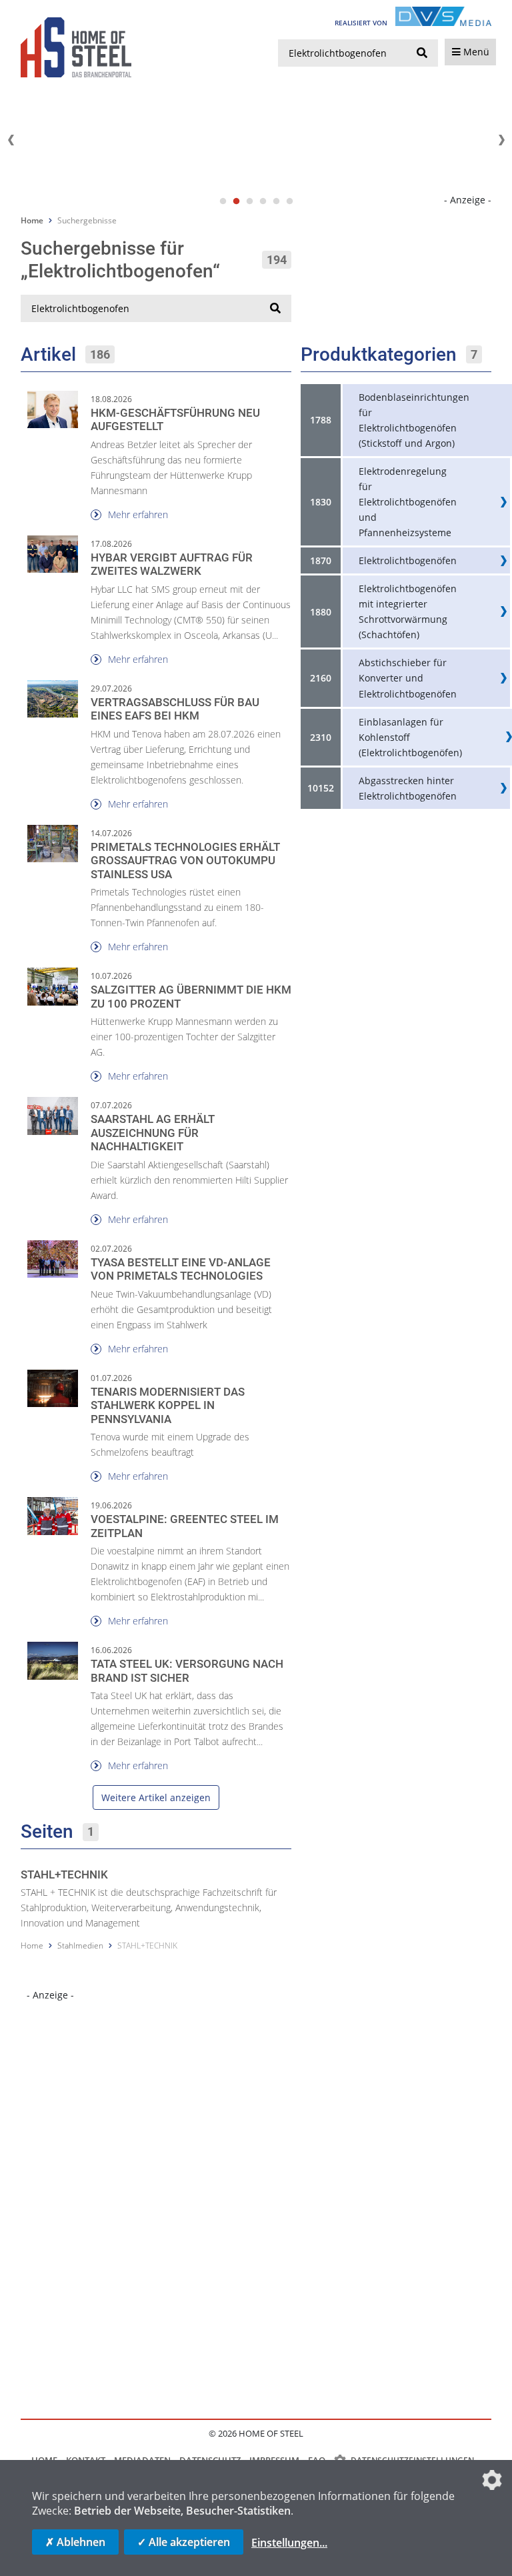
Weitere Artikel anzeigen (156, 1797)
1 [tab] (223, 201)
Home (32, 220)
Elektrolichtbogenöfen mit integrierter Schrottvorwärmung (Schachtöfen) (408, 611)
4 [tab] (263, 201)
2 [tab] (236, 201)
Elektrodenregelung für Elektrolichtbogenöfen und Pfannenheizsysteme (408, 502)
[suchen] (422, 53)
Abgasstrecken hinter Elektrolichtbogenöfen (408, 788)
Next (501, 140)
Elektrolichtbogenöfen (408, 560)
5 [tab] (276, 201)
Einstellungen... (289, 2543)
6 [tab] (289, 201)
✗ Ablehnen (75, 2542)
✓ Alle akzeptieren (184, 2542)
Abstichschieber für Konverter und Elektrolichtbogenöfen (408, 678)
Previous (11, 140)
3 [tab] (249, 201)
